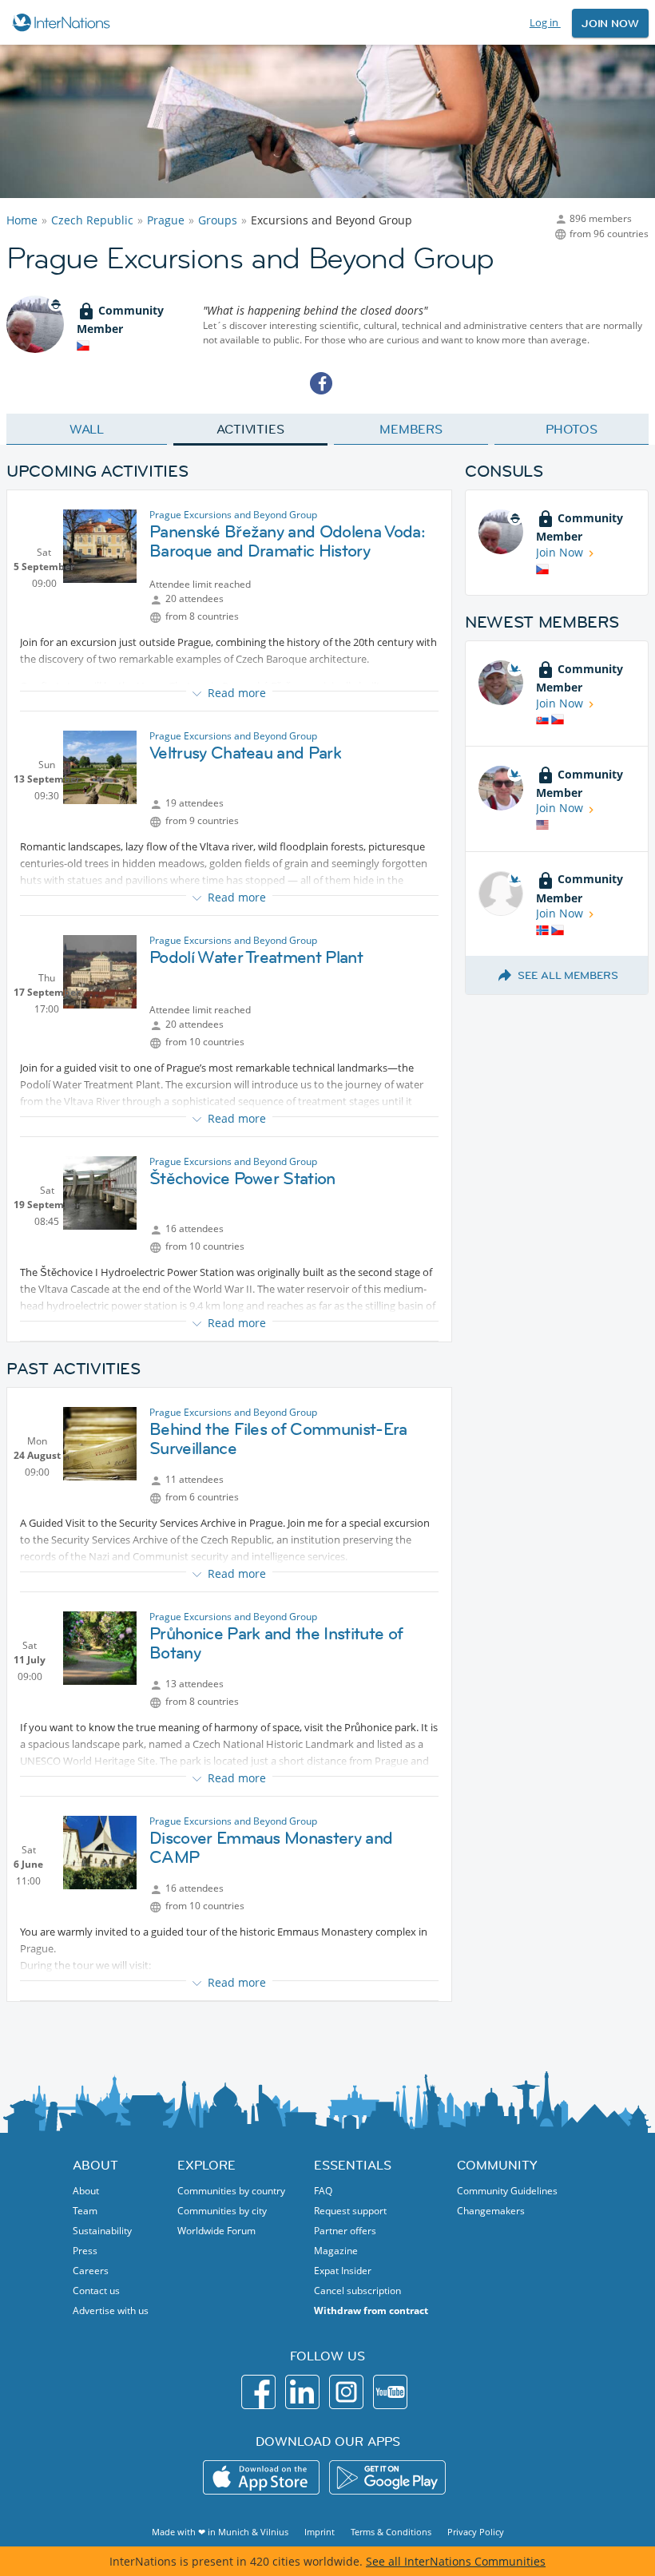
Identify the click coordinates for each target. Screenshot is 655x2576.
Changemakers (491, 2211)
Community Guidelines (507, 2191)
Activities (250, 429)
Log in (545, 22)
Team (85, 2211)
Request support (350, 2211)
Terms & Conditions (391, 2532)
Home (22, 220)
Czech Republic (92, 220)
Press (85, 2251)
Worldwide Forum (216, 2231)
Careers (91, 2271)
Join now (610, 23)
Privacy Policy (476, 2532)
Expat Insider (343, 2271)
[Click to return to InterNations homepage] (64, 22)
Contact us (96, 2291)
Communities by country (231, 2191)
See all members (568, 975)
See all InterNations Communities (456, 2561)
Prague (166, 220)
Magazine (336, 2251)
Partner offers (345, 2231)
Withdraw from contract (371, 2310)
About (86, 2191)
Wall (87, 429)
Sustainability (102, 2231)
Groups (218, 220)
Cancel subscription (357, 2291)
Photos (572, 429)
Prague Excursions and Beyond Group (233, 515)
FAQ (323, 2191)
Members (411, 429)
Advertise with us (111, 2310)
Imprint (320, 2532)
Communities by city (222, 2211)
